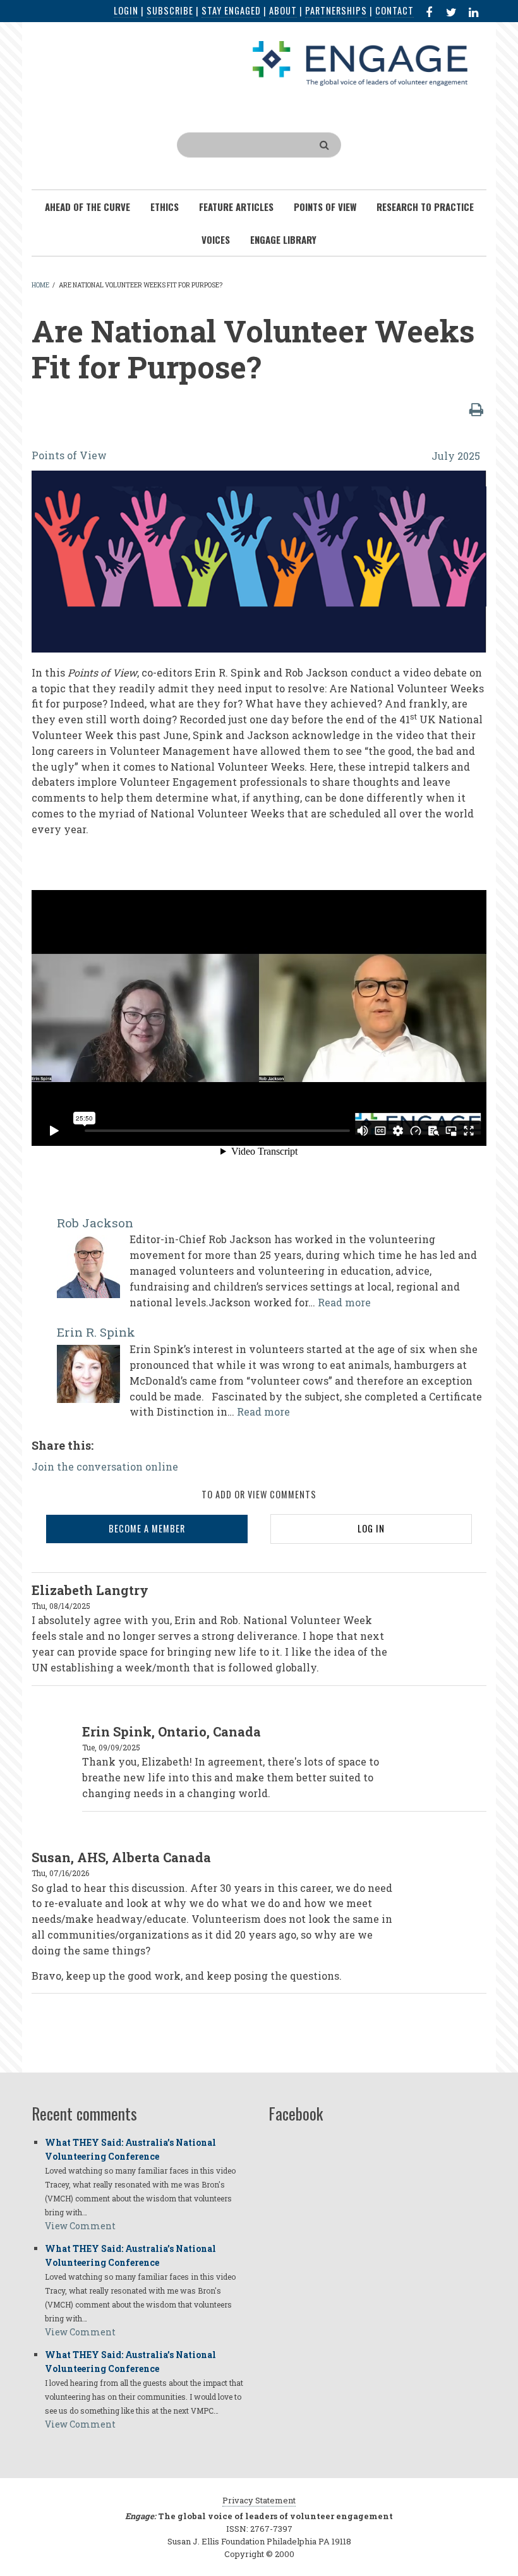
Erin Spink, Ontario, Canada (172, 1731)
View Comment (80, 2226)
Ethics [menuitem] (165, 207)
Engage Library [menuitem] (283, 239)
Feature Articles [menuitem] (236, 207)
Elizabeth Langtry (90, 1590)
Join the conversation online (105, 1466)
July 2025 (456, 456)
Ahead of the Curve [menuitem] (87, 207)
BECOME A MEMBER (147, 1528)
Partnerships (336, 10)
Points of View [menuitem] (325, 207)
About (283, 10)
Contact (395, 10)
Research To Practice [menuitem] (425, 207)
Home (40, 285)
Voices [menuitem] (216, 239)
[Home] (360, 62)
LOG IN (371, 1528)
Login (126, 10)
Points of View (69, 455)
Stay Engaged (231, 10)
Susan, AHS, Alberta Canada (121, 1857)
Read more (344, 1302)
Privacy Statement (259, 2500)
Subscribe (170, 10)
